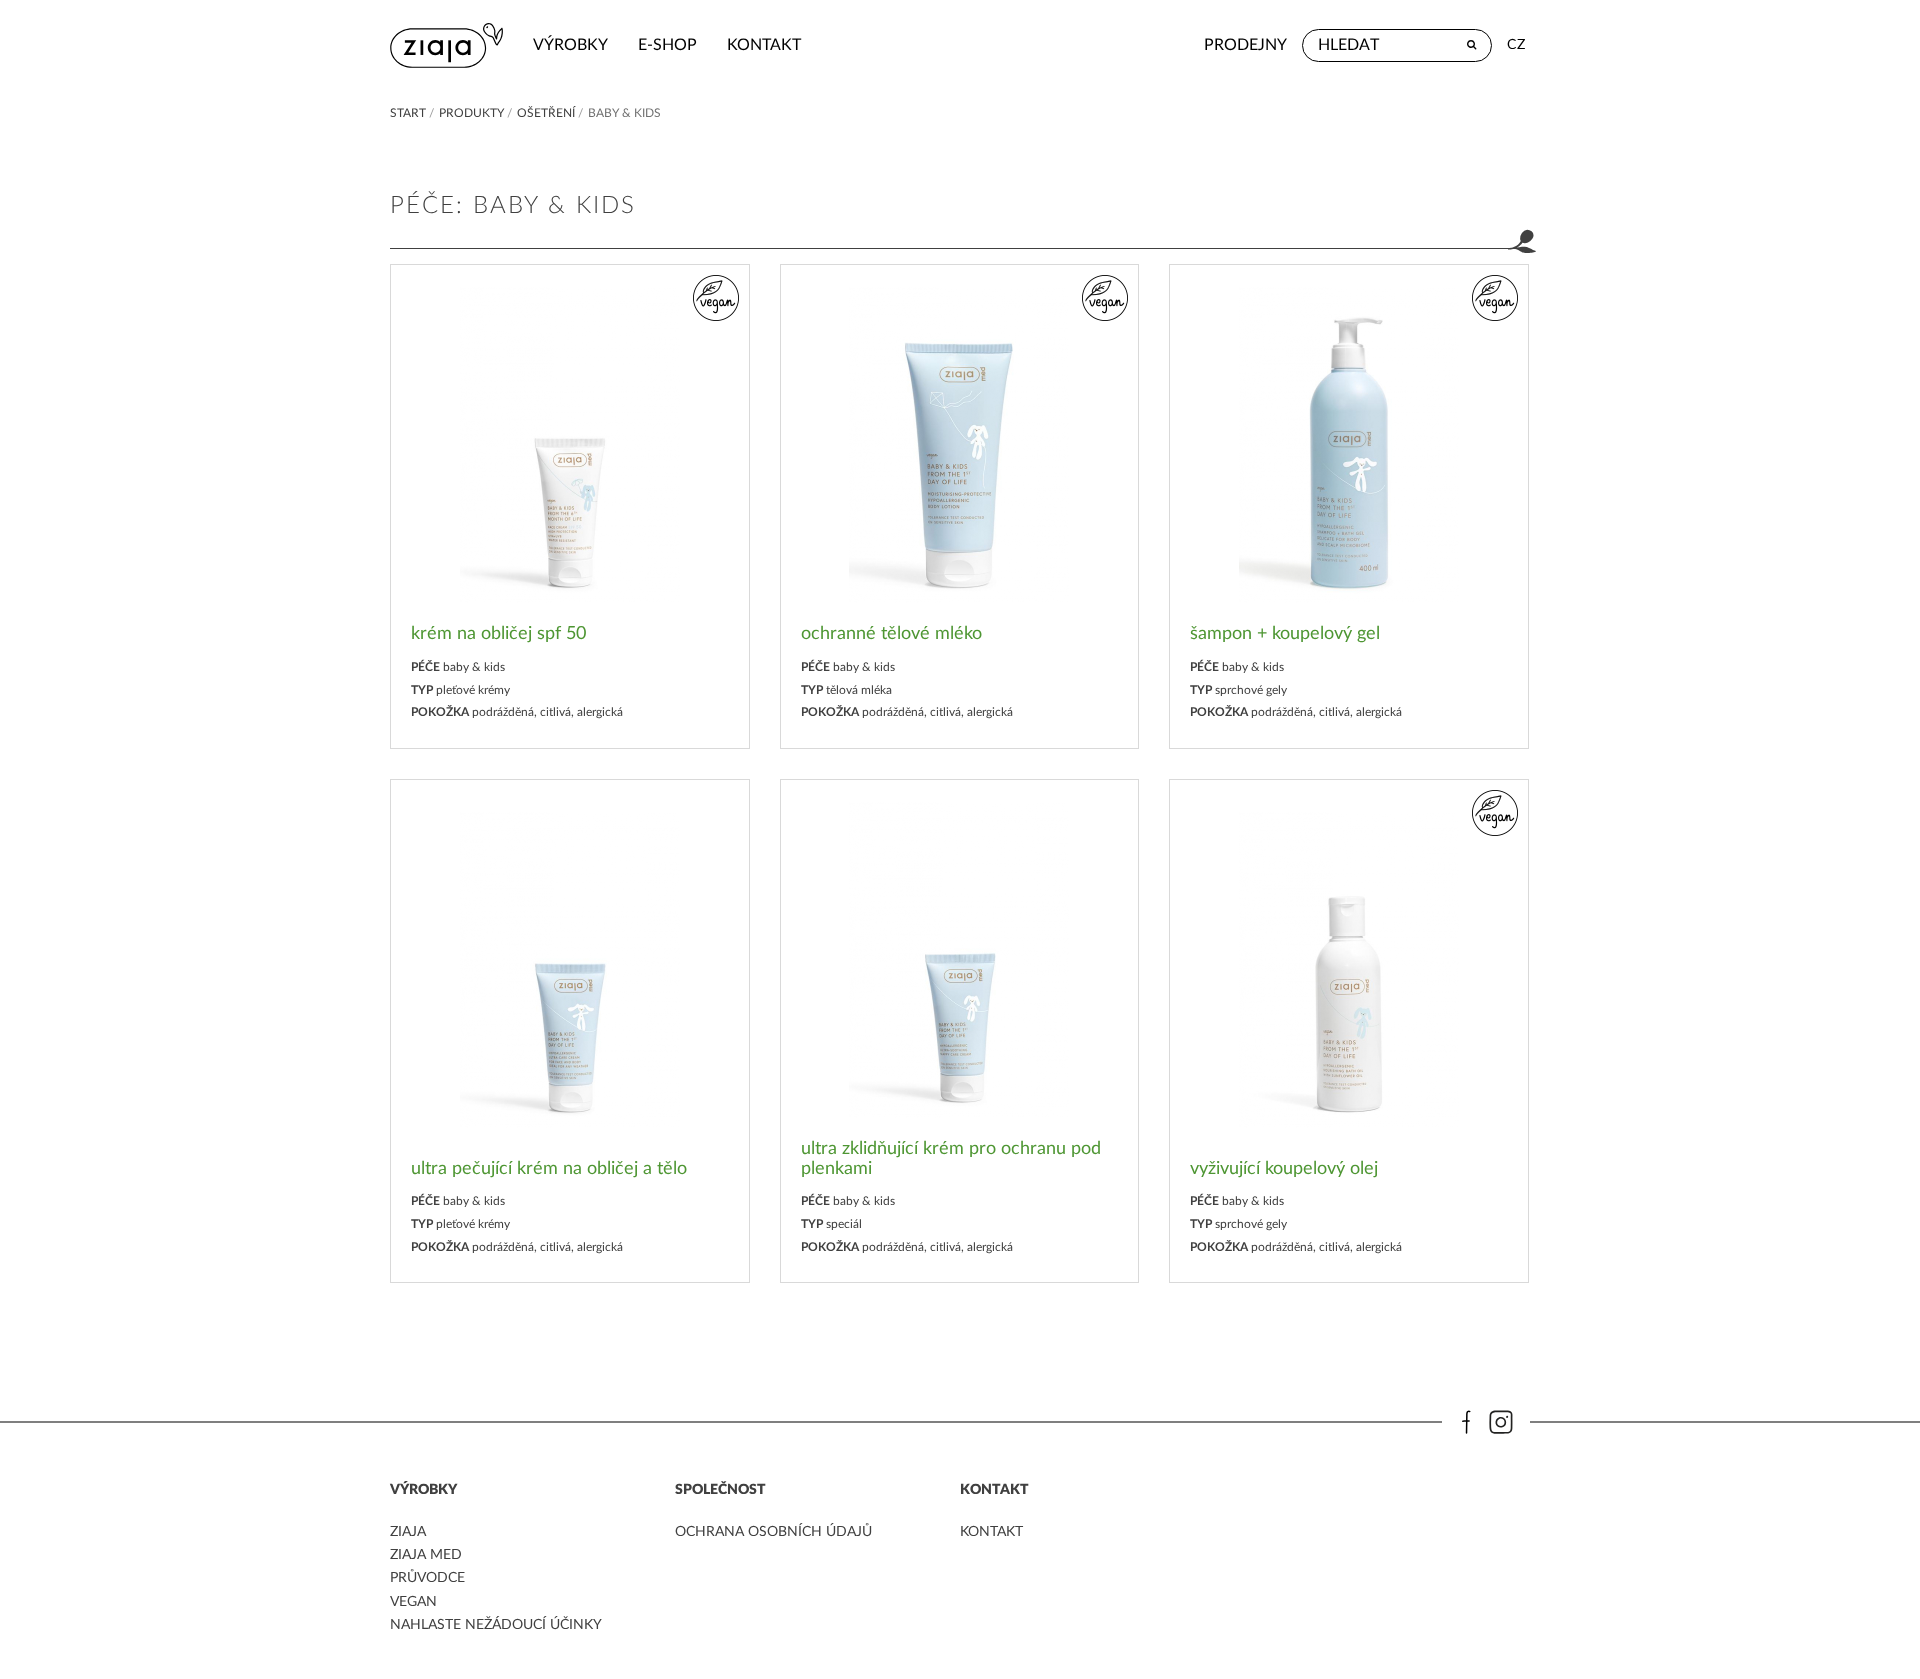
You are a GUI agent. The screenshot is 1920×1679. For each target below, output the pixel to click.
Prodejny (1245, 45)
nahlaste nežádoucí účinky (496, 1625)
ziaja (408, 1532)
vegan (413, 1602)
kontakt (764, 45)
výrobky (570, 45)
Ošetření (546, 113)
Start (408, 113)
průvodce (427, 1578)
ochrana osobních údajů (773, 1532)
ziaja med (426, 1555)
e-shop (667, 45)
